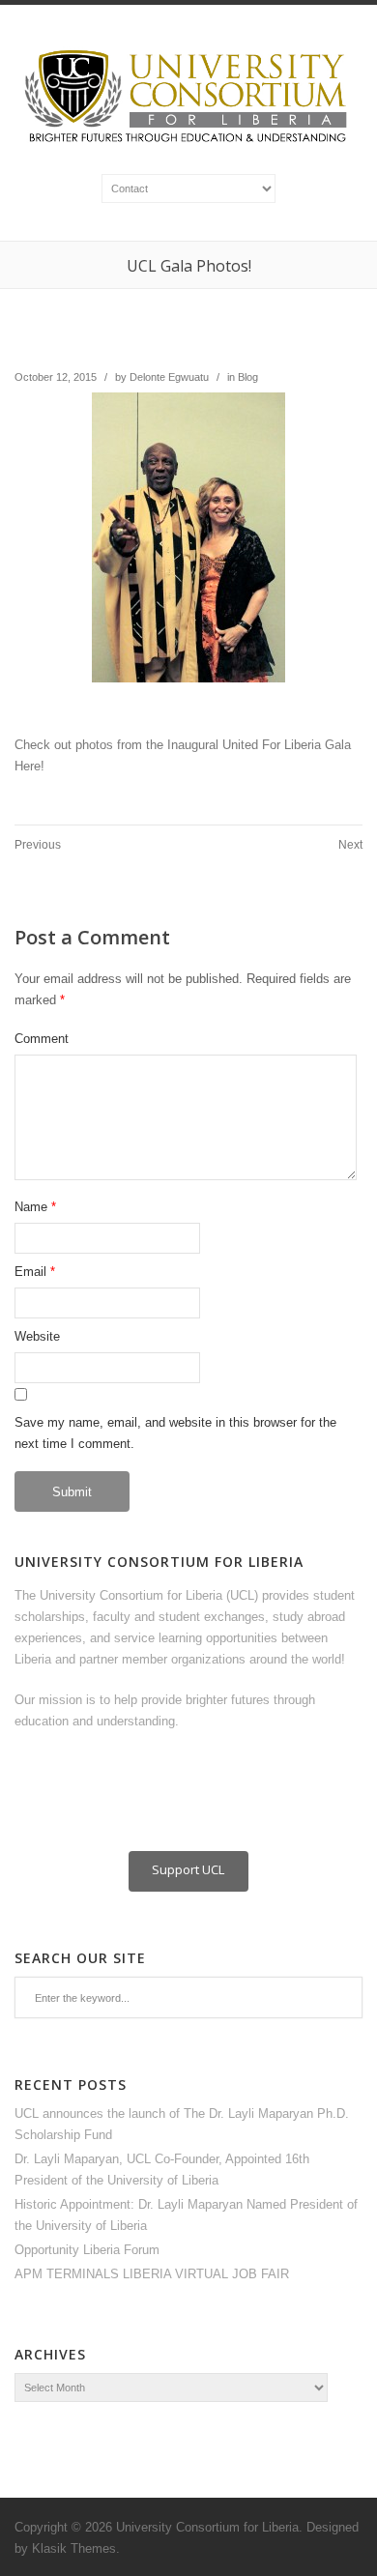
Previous (38, 845)
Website (37, 1336)
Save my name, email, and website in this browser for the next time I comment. (175, 1433)
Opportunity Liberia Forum (87, 2250)
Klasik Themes (74, 2548)
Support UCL (188, 1869)
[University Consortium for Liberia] (188, 144)
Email (30, 1272)
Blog (248, 377)
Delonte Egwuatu (169, 377)
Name (31, 1207)
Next (350, 845)
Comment (42, 1039)
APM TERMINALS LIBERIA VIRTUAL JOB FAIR (152, 2274)
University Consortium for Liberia (207, 2527)
